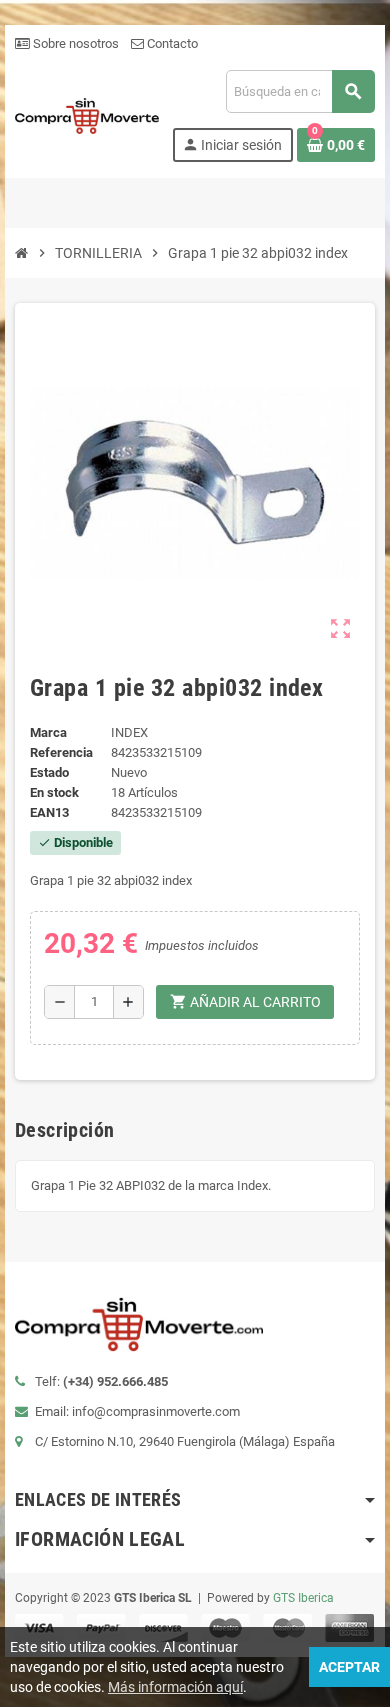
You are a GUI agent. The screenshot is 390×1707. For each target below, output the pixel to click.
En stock (54, 792)
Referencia (61, 752)
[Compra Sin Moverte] (87, 114)
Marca (48, 732)
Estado (49, 772)
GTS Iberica (303, 1598)
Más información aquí (175, 1687)
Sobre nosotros (74, 43)
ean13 (49, 812)
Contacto (171, 43)
